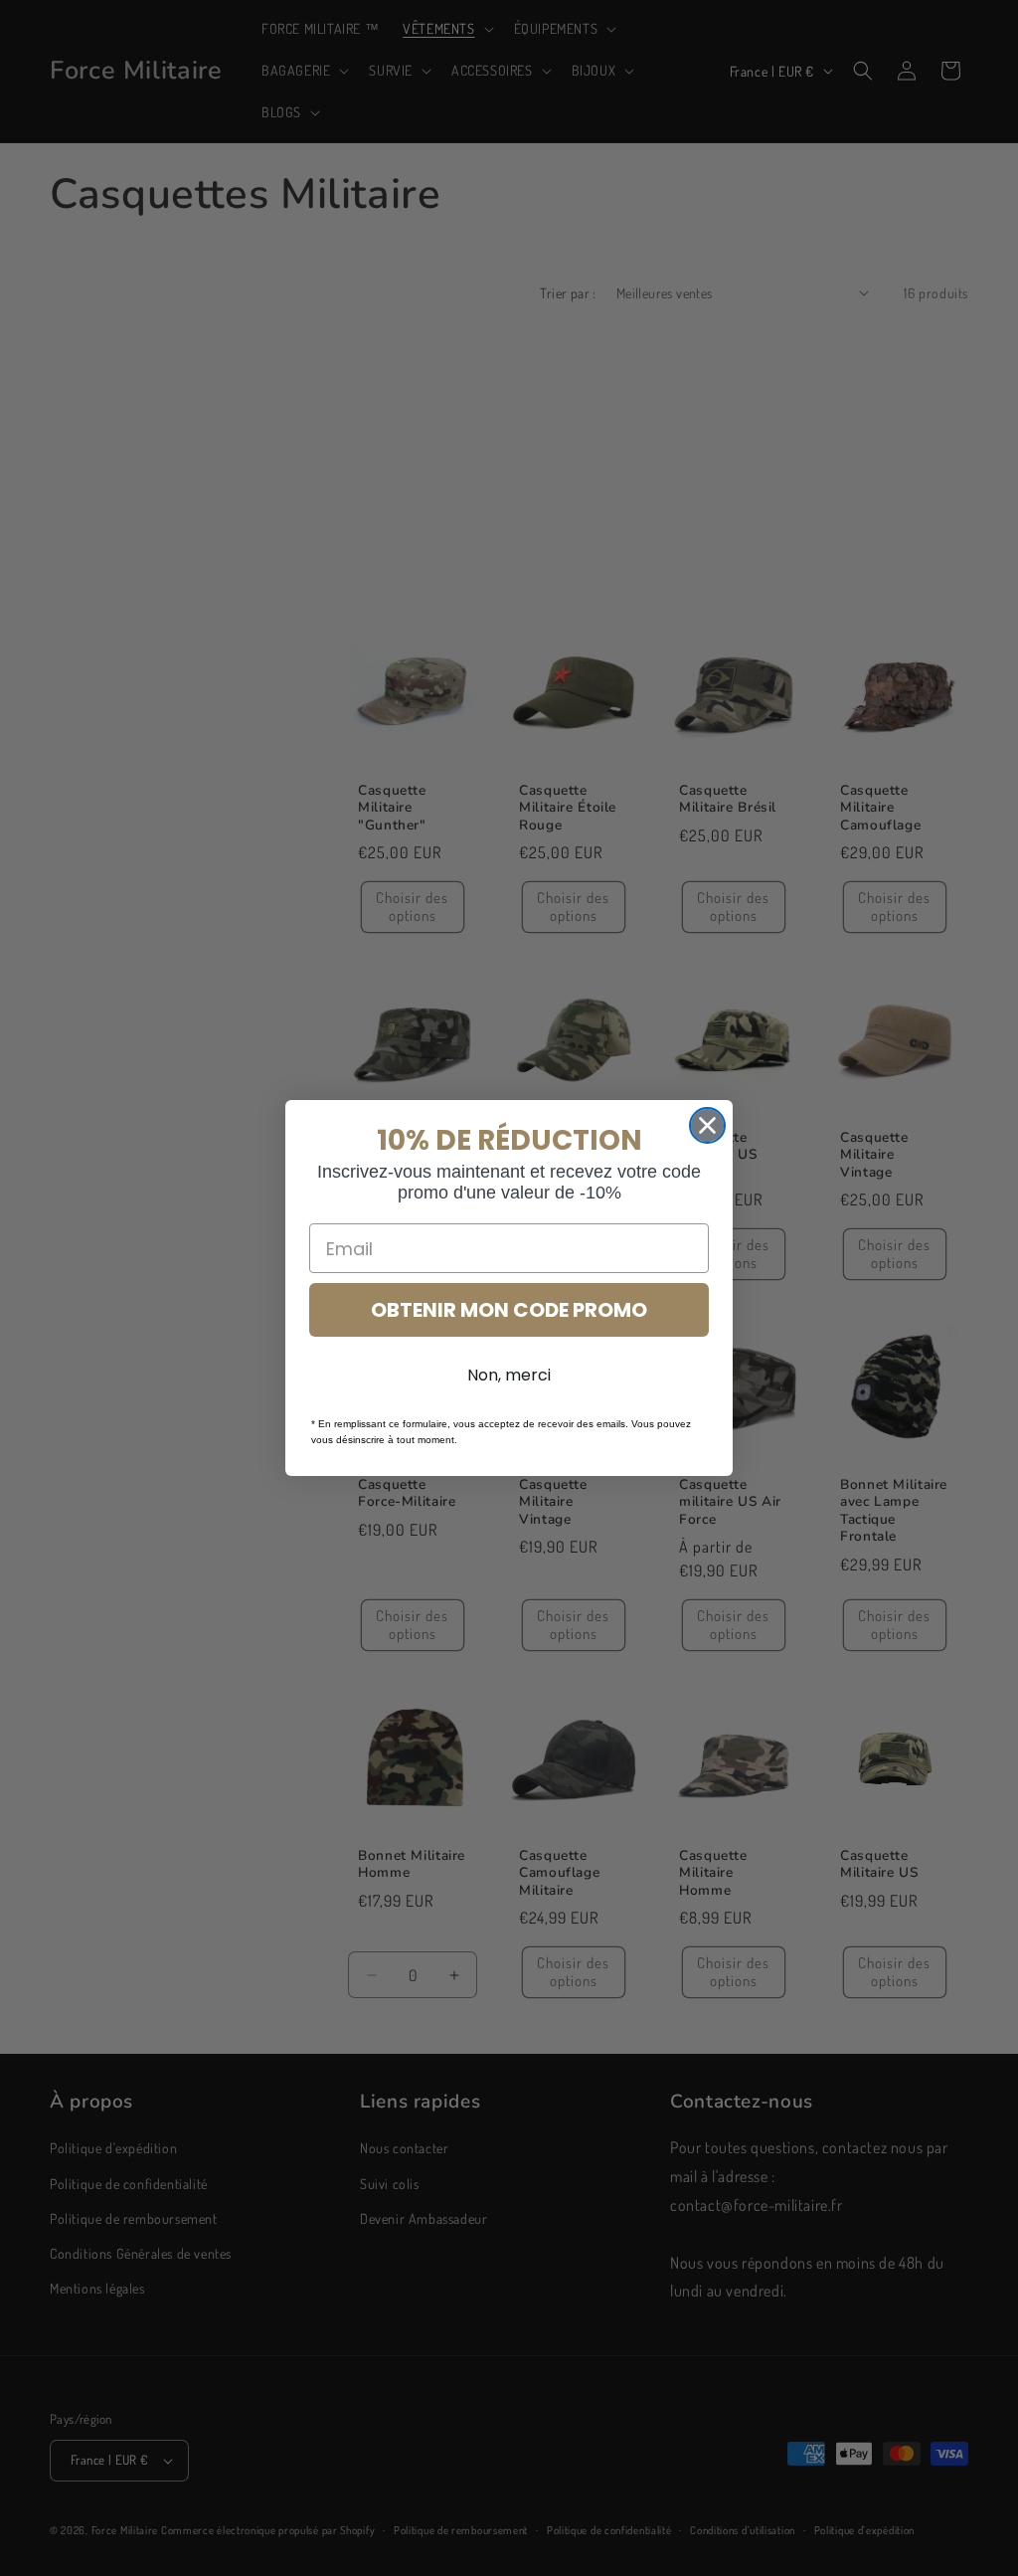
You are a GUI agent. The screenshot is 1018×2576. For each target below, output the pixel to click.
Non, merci (509, 1375)
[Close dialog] (707, 1125)
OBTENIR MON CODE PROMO (509, 1310)
